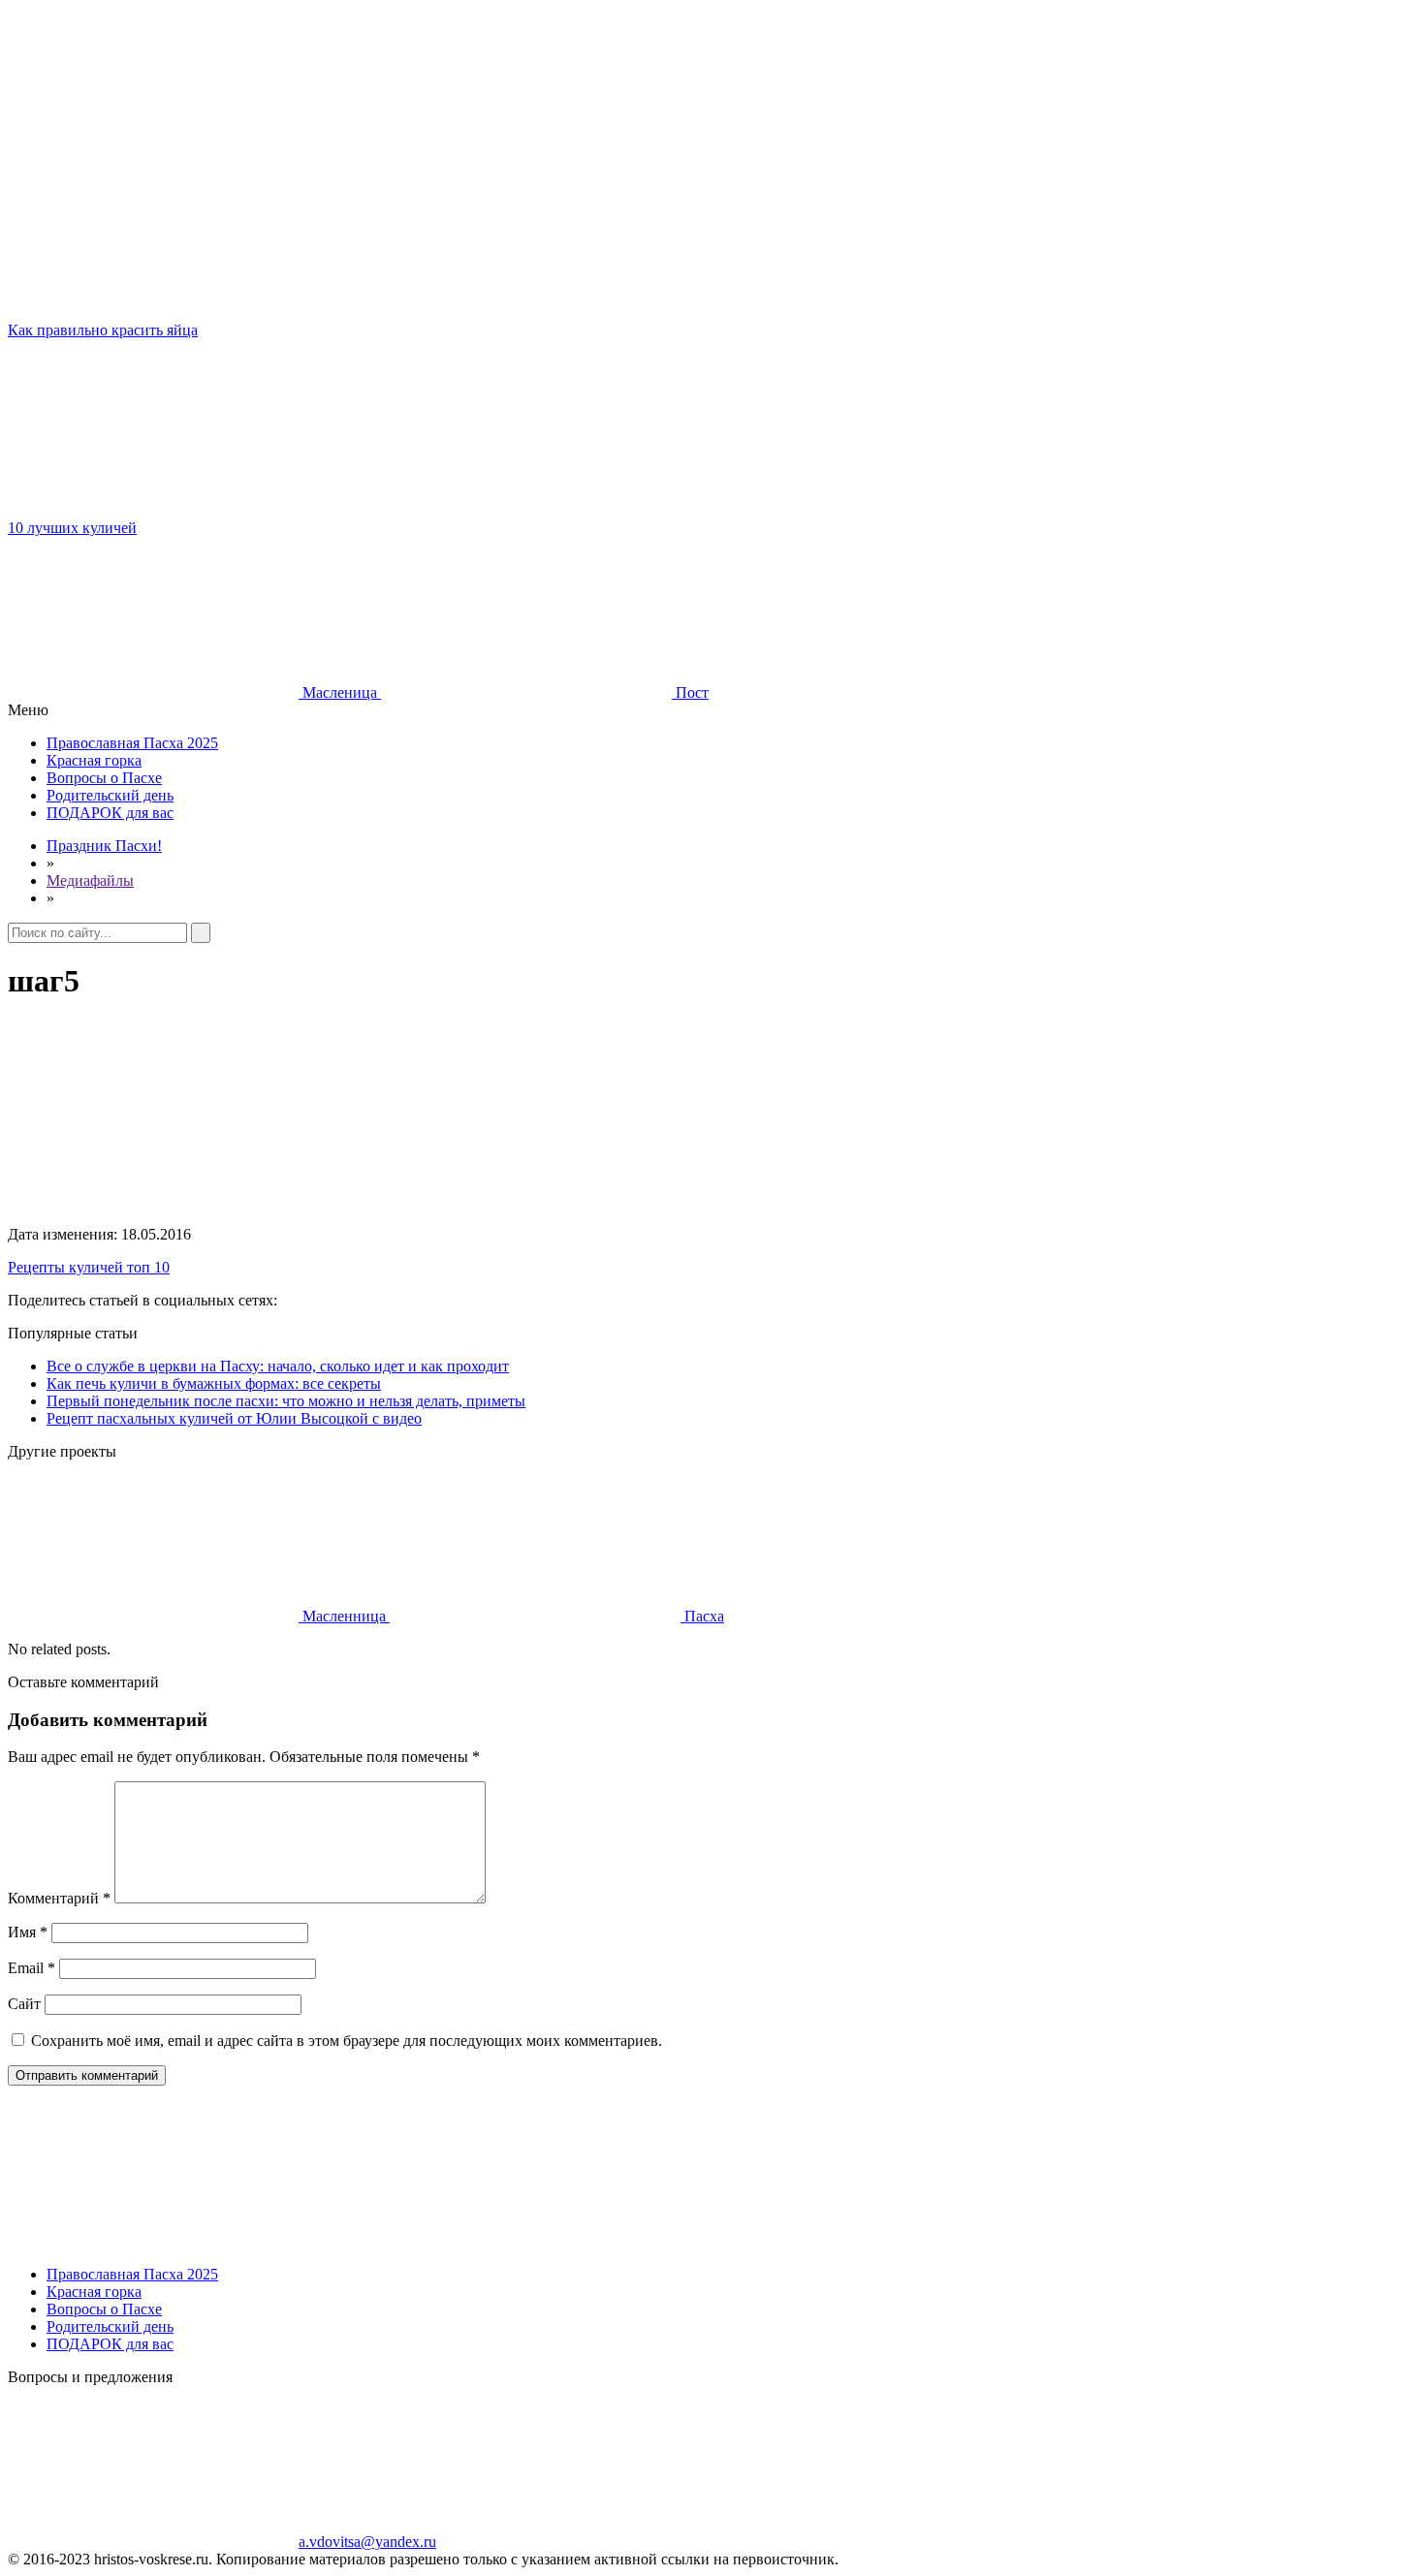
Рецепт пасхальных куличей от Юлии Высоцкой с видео (234, 1418)
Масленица (340, 692)
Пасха (702, 1616)
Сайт (24, 2004)
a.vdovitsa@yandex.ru (367, 2542)
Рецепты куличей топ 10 (89, 1267)
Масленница (344, 1616)
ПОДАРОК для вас (110, 813)
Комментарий (59, 1898)
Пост (690, 692)
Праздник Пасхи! (104, 846)
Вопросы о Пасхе (104, 778)
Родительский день (110, 795)
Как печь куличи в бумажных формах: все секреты (214, 1383)
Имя (28, 1932)
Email (32, 1968)
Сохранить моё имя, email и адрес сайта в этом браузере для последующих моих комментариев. (347, 2041)
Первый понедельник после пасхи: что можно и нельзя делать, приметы (286, 1401)
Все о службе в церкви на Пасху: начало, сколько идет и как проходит (278, 1366)
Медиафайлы (90, 880)
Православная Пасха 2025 (132, 743)
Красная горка (94, 760)
